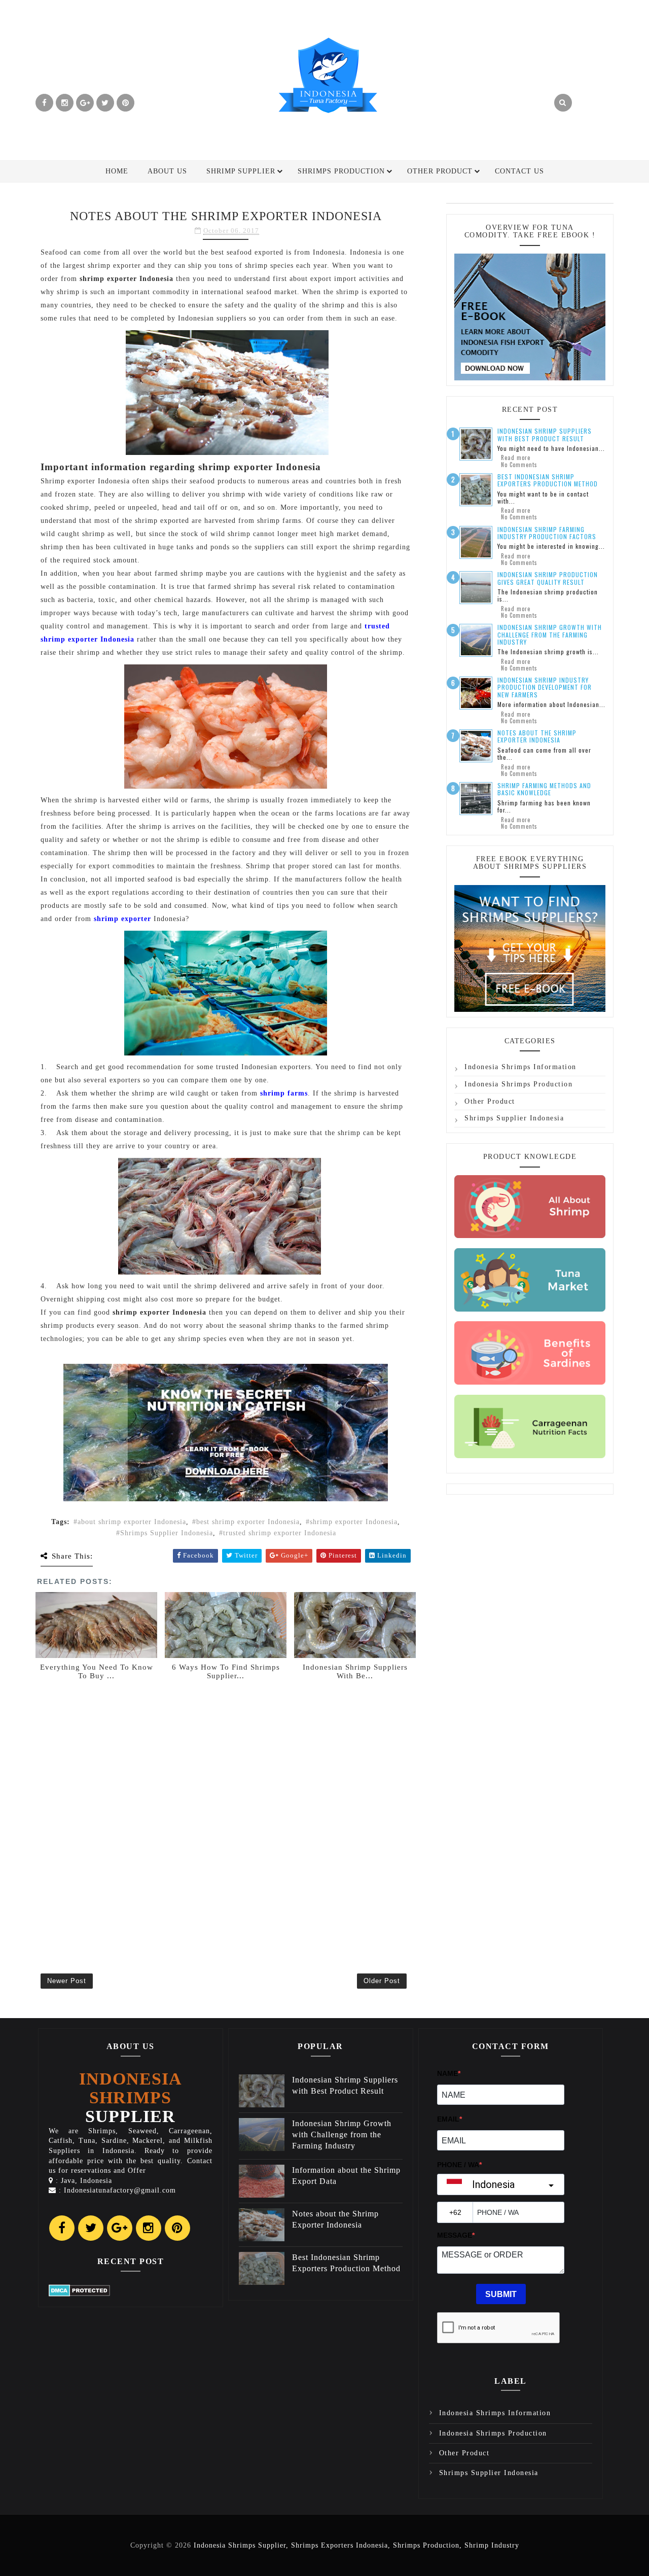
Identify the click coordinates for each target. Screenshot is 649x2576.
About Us (167, 171)
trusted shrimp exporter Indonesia (280, 1533)
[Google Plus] (120, 2228)
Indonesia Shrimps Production (518, 1084)
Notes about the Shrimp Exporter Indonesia (537, 736)
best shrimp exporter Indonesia (248, 1522)
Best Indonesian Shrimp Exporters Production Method (548, 480)
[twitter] (105, 103)
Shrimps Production (341, 171)
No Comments (519, 465)
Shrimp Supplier (241, 171)
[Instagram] (149, 2228)
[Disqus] (226, 1812)
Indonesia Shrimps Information (520, 1067)
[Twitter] (91, 2228)
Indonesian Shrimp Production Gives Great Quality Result (548, 578)
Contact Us (519, 171)
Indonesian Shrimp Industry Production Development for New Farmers (545, 687)
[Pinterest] (177, 2228)
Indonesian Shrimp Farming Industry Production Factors (547, 533)
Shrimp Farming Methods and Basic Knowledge (544, 789)
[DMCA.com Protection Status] (79, 2290)
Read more (516, 457)
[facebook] (44, 103)
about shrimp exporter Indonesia (132, 1522)
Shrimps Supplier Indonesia (167, 1533)
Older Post (382, 1981)
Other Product (440, 171)
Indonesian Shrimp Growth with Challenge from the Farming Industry (550, 634)
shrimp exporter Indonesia (354, 1522)
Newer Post (67, 1981)
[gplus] (85, 103)
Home (117, 171)
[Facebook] (62, 2228)
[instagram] (65, 103)
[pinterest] (125, 103)
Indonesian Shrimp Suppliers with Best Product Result (545, 434)
